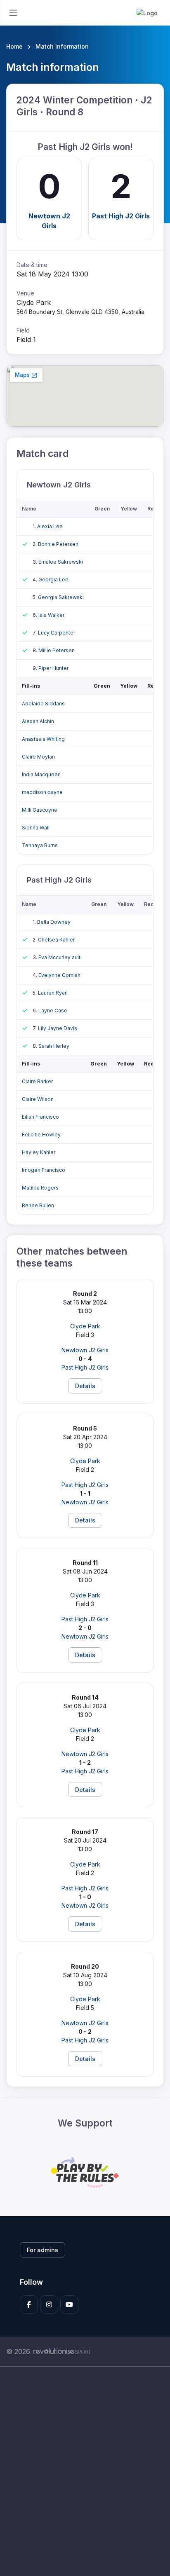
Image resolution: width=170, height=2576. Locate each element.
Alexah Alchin (38, 721)
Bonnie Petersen (58, 544)
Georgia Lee (53, 580)
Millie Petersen (57, 650)
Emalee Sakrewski (61, 562)
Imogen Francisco (44, 1170)
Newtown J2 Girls (49, 221)
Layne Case (53, 1010)
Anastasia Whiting (43, 739)
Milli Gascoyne (40, 810)
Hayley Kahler (39, 1152)
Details (85, 1386)
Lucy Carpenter (57, 633)
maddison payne (42, 792)
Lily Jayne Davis (58, 1028)
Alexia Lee (50, 526)
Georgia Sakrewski (61, 597)
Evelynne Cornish (59, 975)
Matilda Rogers (40, 1188)
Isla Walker (51, 615)
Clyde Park (85, 1326)
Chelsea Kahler (56, 940)
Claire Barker (37, 1081)
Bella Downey (54, 922)
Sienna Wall (36, 828)
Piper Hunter (53, 668)
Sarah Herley (54, 1046)
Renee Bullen (38, 1205)
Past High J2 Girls (121, 216)
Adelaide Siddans (43, 704)
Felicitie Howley (41, 1135)
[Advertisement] (85, 2471)
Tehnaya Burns (40, 845)
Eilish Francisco (40, 1117)
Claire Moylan (38, 757)
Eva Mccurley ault (59, 957)
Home (14, 46)
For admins (42, 2250)
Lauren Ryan (53, 993)
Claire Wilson (38, 1099)
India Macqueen (41, 774)
